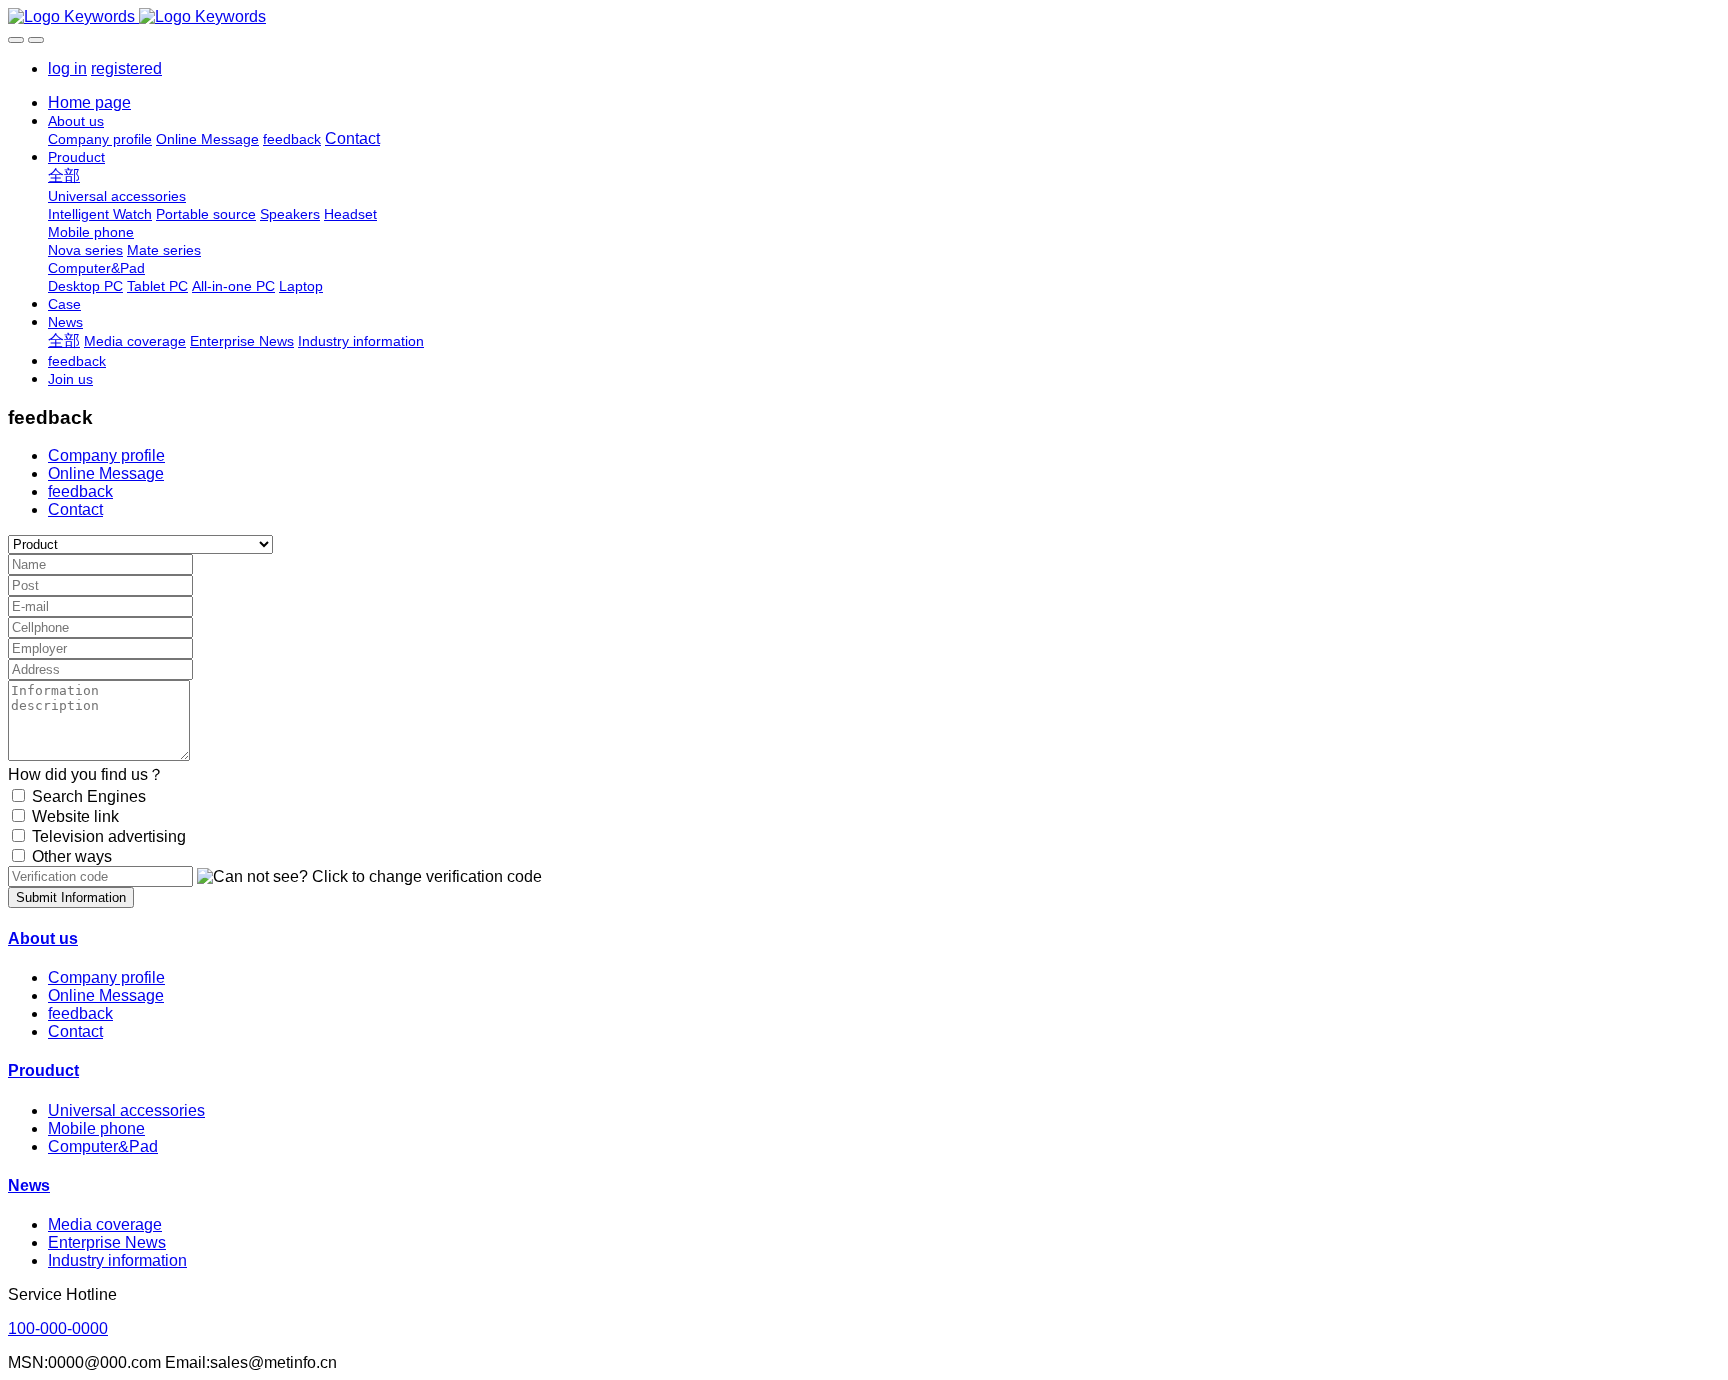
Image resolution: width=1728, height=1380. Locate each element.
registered (126, 68)
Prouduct (43, 1070)
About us (43, 938)
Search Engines (89, 796)
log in (67, 68)
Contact (75, 509)
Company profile (106, 455)
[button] (369, 877)
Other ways (72, 856)
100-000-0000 (58, 1328)
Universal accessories (126, 1110)
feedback (80, 491)
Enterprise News (107, 1242)
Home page (89, 102)
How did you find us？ (86, 774)
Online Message (106, 473)
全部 (64, 175)
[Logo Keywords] (864, 17)
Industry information (117, 1260)
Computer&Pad (103, 1146)
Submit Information (71, 897)
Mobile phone (96, 1128)
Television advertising (109, 836)
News (29, 1185)
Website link (75, 816)
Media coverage (105, 1224)
